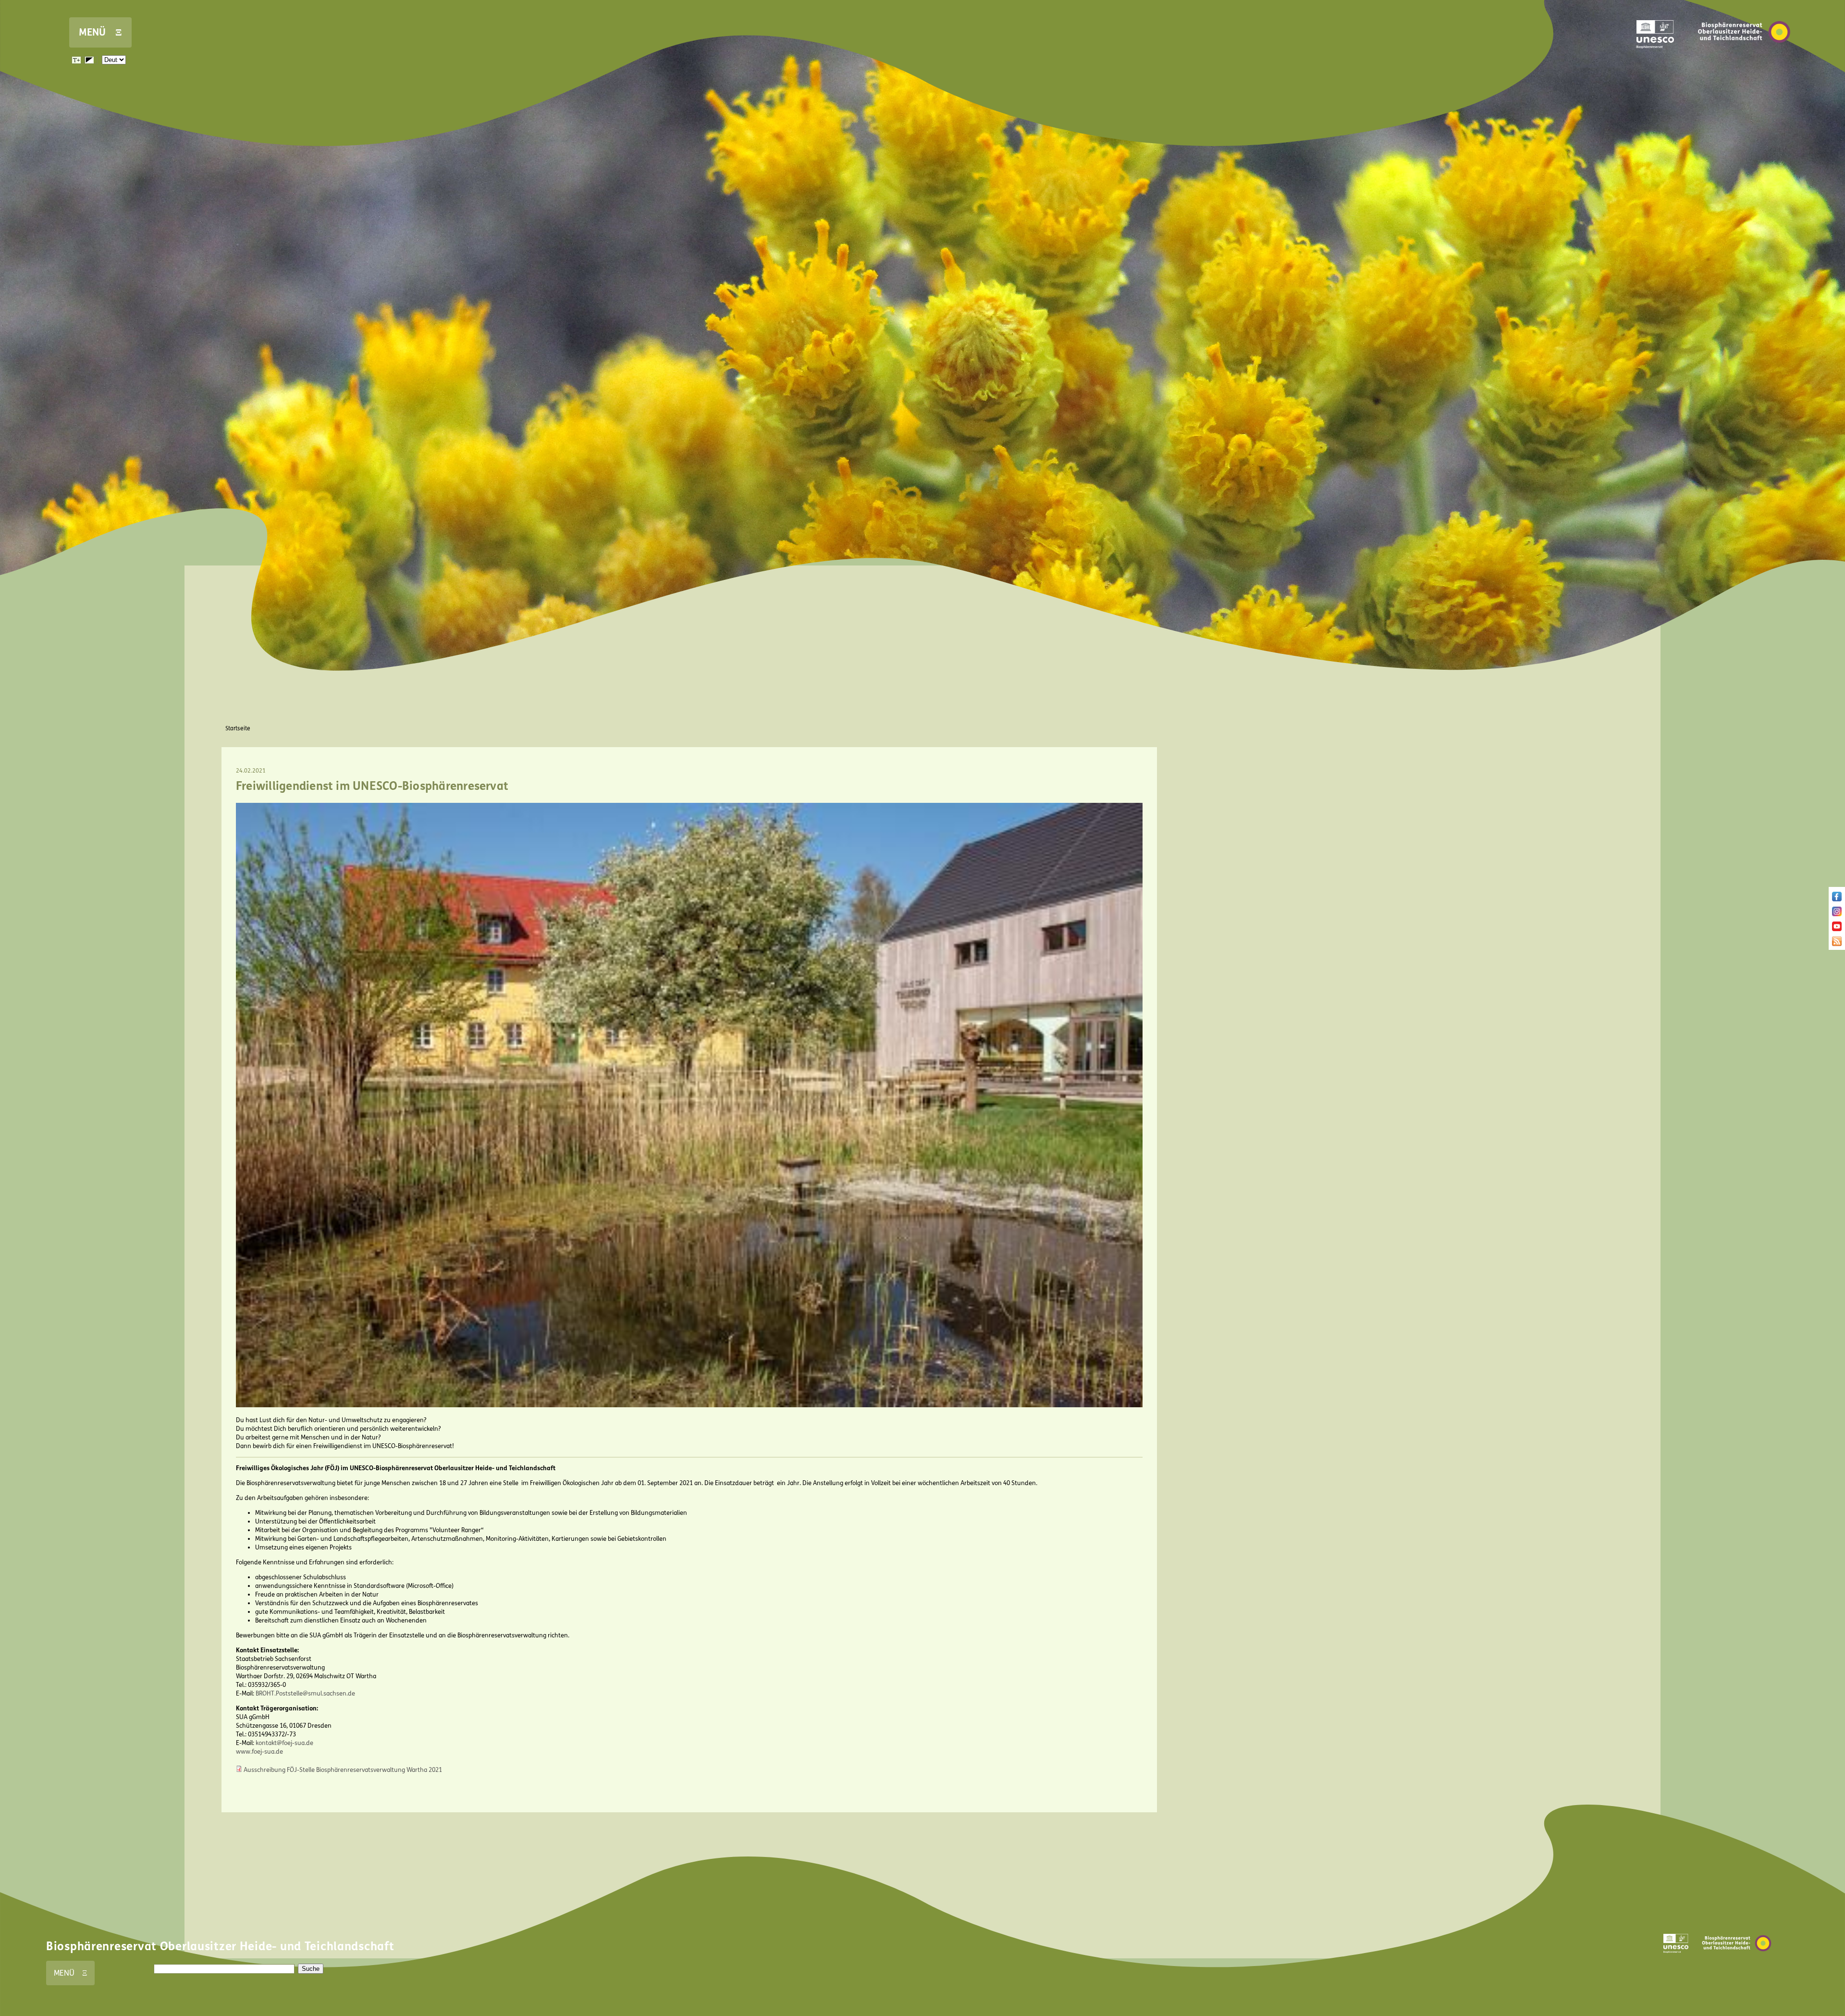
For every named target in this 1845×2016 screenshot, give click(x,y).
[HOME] (1744, 57)
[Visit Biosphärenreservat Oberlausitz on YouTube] (1837, 929)
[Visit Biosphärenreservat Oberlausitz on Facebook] (1837, 899)
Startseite (238, 728)
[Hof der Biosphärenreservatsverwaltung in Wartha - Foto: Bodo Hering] (689, 1405)
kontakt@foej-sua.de (284, 1743)
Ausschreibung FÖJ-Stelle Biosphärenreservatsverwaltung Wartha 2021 (343, 1770)
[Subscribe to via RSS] (1837, 944)
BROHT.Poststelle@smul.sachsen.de (305, 1694)
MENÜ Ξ (100, 32)
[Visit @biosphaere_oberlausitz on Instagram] (1837, 914)
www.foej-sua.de (259, 1752)
